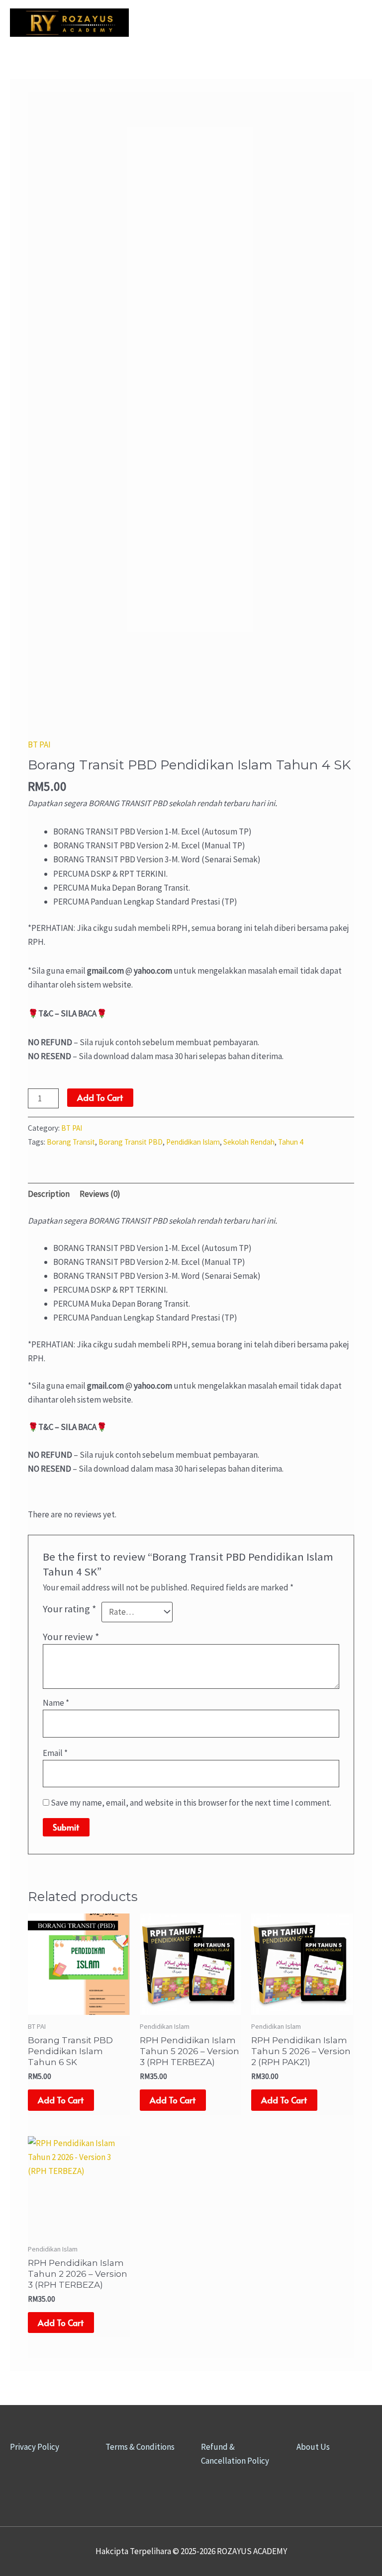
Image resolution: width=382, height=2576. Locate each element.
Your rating (70, 1609)
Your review (71, 1637)
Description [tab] (49, 1194)
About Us (313, 2447)
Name (56, 1703)
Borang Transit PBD (131, 1142)
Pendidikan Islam (193, 1142)
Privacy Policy (35, 2447)
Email (55, 1753)
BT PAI (39, 745)
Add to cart (100, 1097)
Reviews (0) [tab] (100, 1194)
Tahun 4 (291, 1142)
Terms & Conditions (140, 2447)
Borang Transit (71, 1142)
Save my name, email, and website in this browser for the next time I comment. (191, 1803)
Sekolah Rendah (249, 1142)
